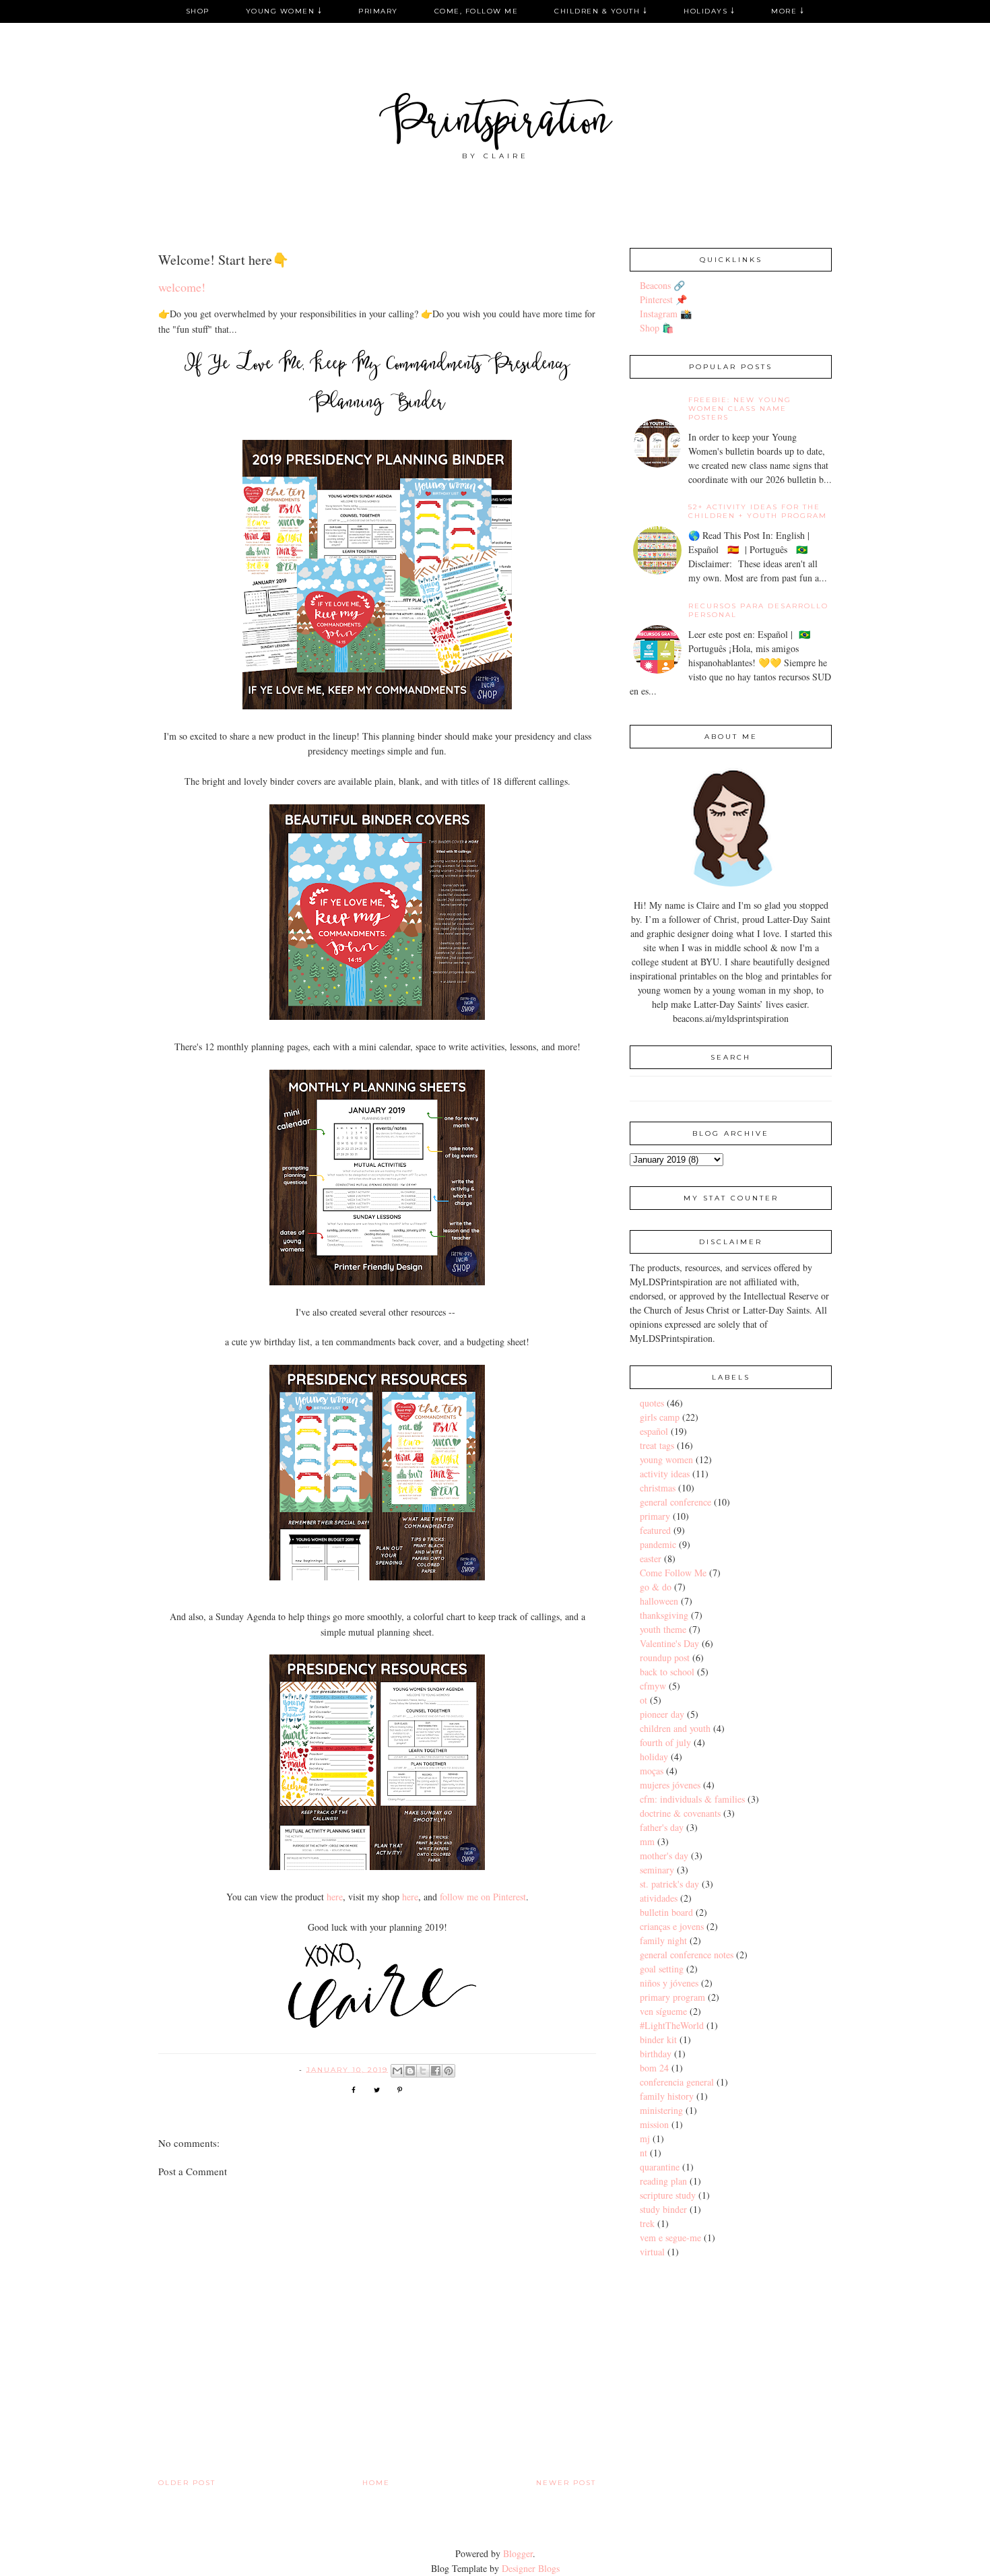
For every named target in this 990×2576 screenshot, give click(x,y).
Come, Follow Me (476, 11)
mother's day (664, 1856)
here (335, 1897)
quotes (652, 1403)
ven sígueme (663, 2011)
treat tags (657, 1445)
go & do (656, 1587)
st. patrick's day (669, 1884)
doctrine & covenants (680, 1813)
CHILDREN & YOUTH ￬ (601, 11)
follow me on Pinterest (483, 1897)
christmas (658, 1488)
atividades (659, 1898)
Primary (378, 11)
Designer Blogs (531, 2568)
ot (643, 1700)
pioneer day (662, 1714)
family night (663, 1940)
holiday (654, 1757)
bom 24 (654, 2068)
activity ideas (665, 1474)
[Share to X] (423, 2071)
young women (666, 1459)
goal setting (662, 1969)
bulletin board (666, 1912)
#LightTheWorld (672, 2025)
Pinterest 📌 (663, 299)
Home (376, 2483)
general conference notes (687, 1955)
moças (652, 1771)
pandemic (658, 1544)
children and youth (675, 1728)
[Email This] (397, 2071)
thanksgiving (664, 1615)
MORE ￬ (788, 11)
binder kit (658, 2039)
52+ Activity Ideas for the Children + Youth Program (758, 511)
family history (667, 2096)
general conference (675, 1502)
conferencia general (677, 2082)
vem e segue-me (670, 2237)
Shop (198, 11)
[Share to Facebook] (436, 2071)
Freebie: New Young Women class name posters (740, 409)
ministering (661, 2110)
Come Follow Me (673, 1573)
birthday (656, 2054)
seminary (657, 1870)
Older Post (187, 2483)
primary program (672, 1997)
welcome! (182, 287)
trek (647, 2223)
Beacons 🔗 (662, 285)
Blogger (518, 2553)
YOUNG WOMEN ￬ (284, 11)
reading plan (663, 2181)
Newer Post (566, 2483)
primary (655, 1516)
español (654, 1431)
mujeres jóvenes (670, 1785)
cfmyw (653, 1686)
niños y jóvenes (669, 1983)
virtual (652, 2252)
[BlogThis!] (410, 2071)
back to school (667, 1672)
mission (654, 2124)
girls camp (660, 1417)
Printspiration (495, 124)
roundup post (665, 1657)
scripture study (668, 2195)
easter (651, 1558)
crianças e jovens (672, 1926)
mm (647, 1841)
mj (645, 2138)
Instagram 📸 (666, 314)
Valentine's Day (669, 1643)
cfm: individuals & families (692, 1799)
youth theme (663, 1629)
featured (655, 1530)
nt (643, 2153)
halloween (659, 1601)
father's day (662, 1827)
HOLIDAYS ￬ (709, 11)
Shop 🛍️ (657, 328)
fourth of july (665, 1742)
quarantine (660, 2167)
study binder (663, 2209)
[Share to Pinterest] (449, 2071)
